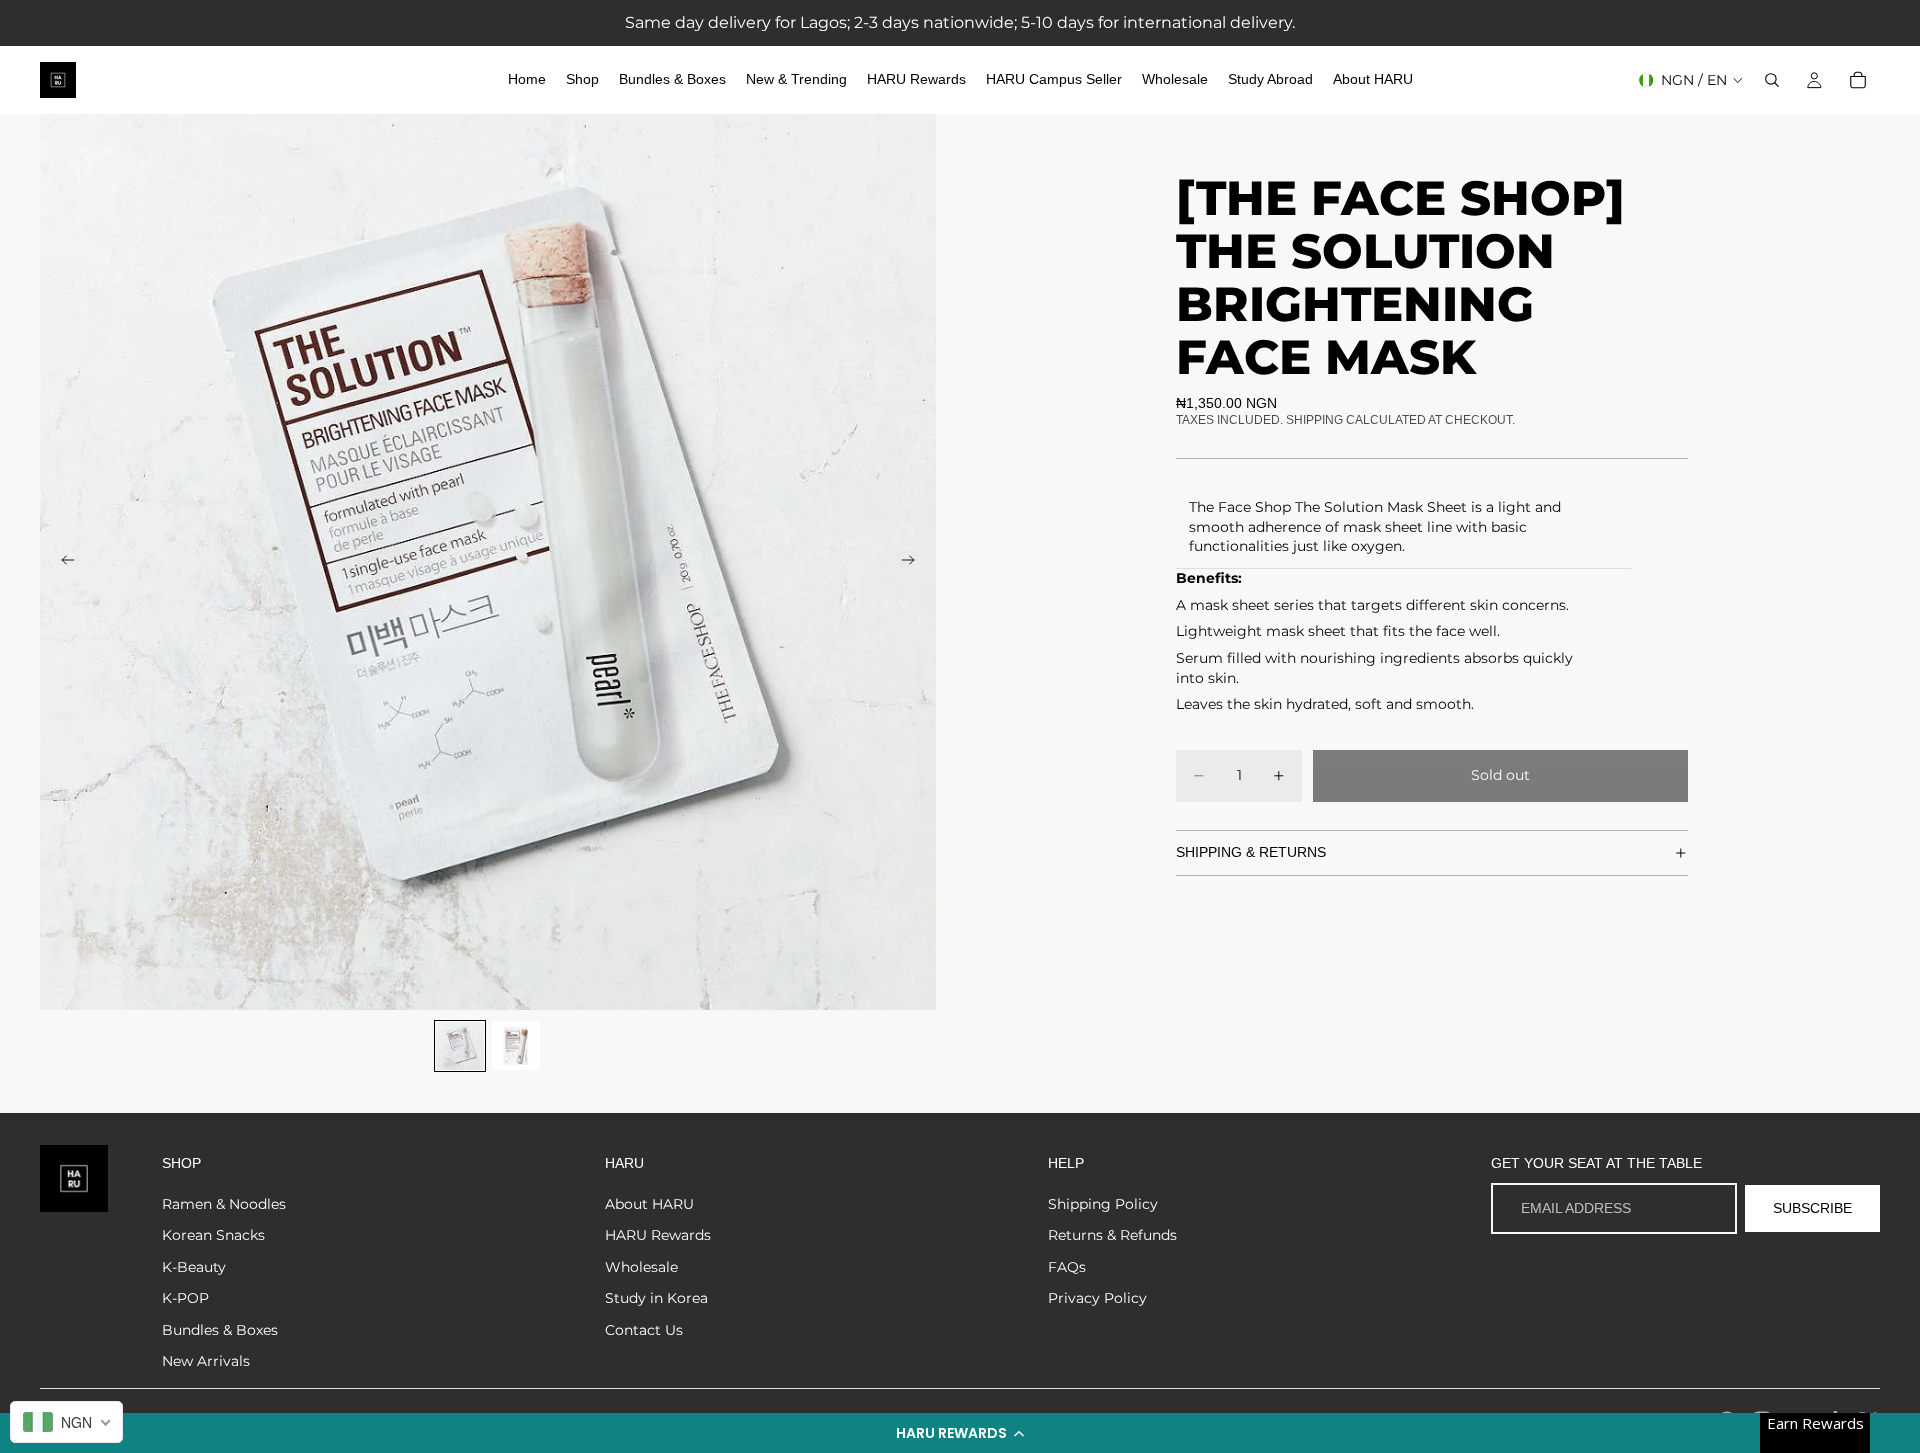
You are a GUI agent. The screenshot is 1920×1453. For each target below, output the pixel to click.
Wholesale (641, 1267)
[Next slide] (914, 562)
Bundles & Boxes (220, 1330)
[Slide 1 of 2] (460, 1046)
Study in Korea (656, 1298)
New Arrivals (206, 1361)
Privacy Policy (1097, 1298)
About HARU (649, 1204)
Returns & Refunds (1112, 1235)
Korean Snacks (213, 1235)
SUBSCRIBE (1812, 1208)
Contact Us (644, 1330)
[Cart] (1858, 80)
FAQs (1067, 1267)
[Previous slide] (62, 562)
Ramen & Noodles (224, 1204)
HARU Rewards (658, 1235)
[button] (960, 1433)
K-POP (185, 1298)
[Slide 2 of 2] (516, 1046)
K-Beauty (194, 1267)
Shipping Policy (1103, 1204)
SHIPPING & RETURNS (1251, 852)
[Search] (1772, 80)
